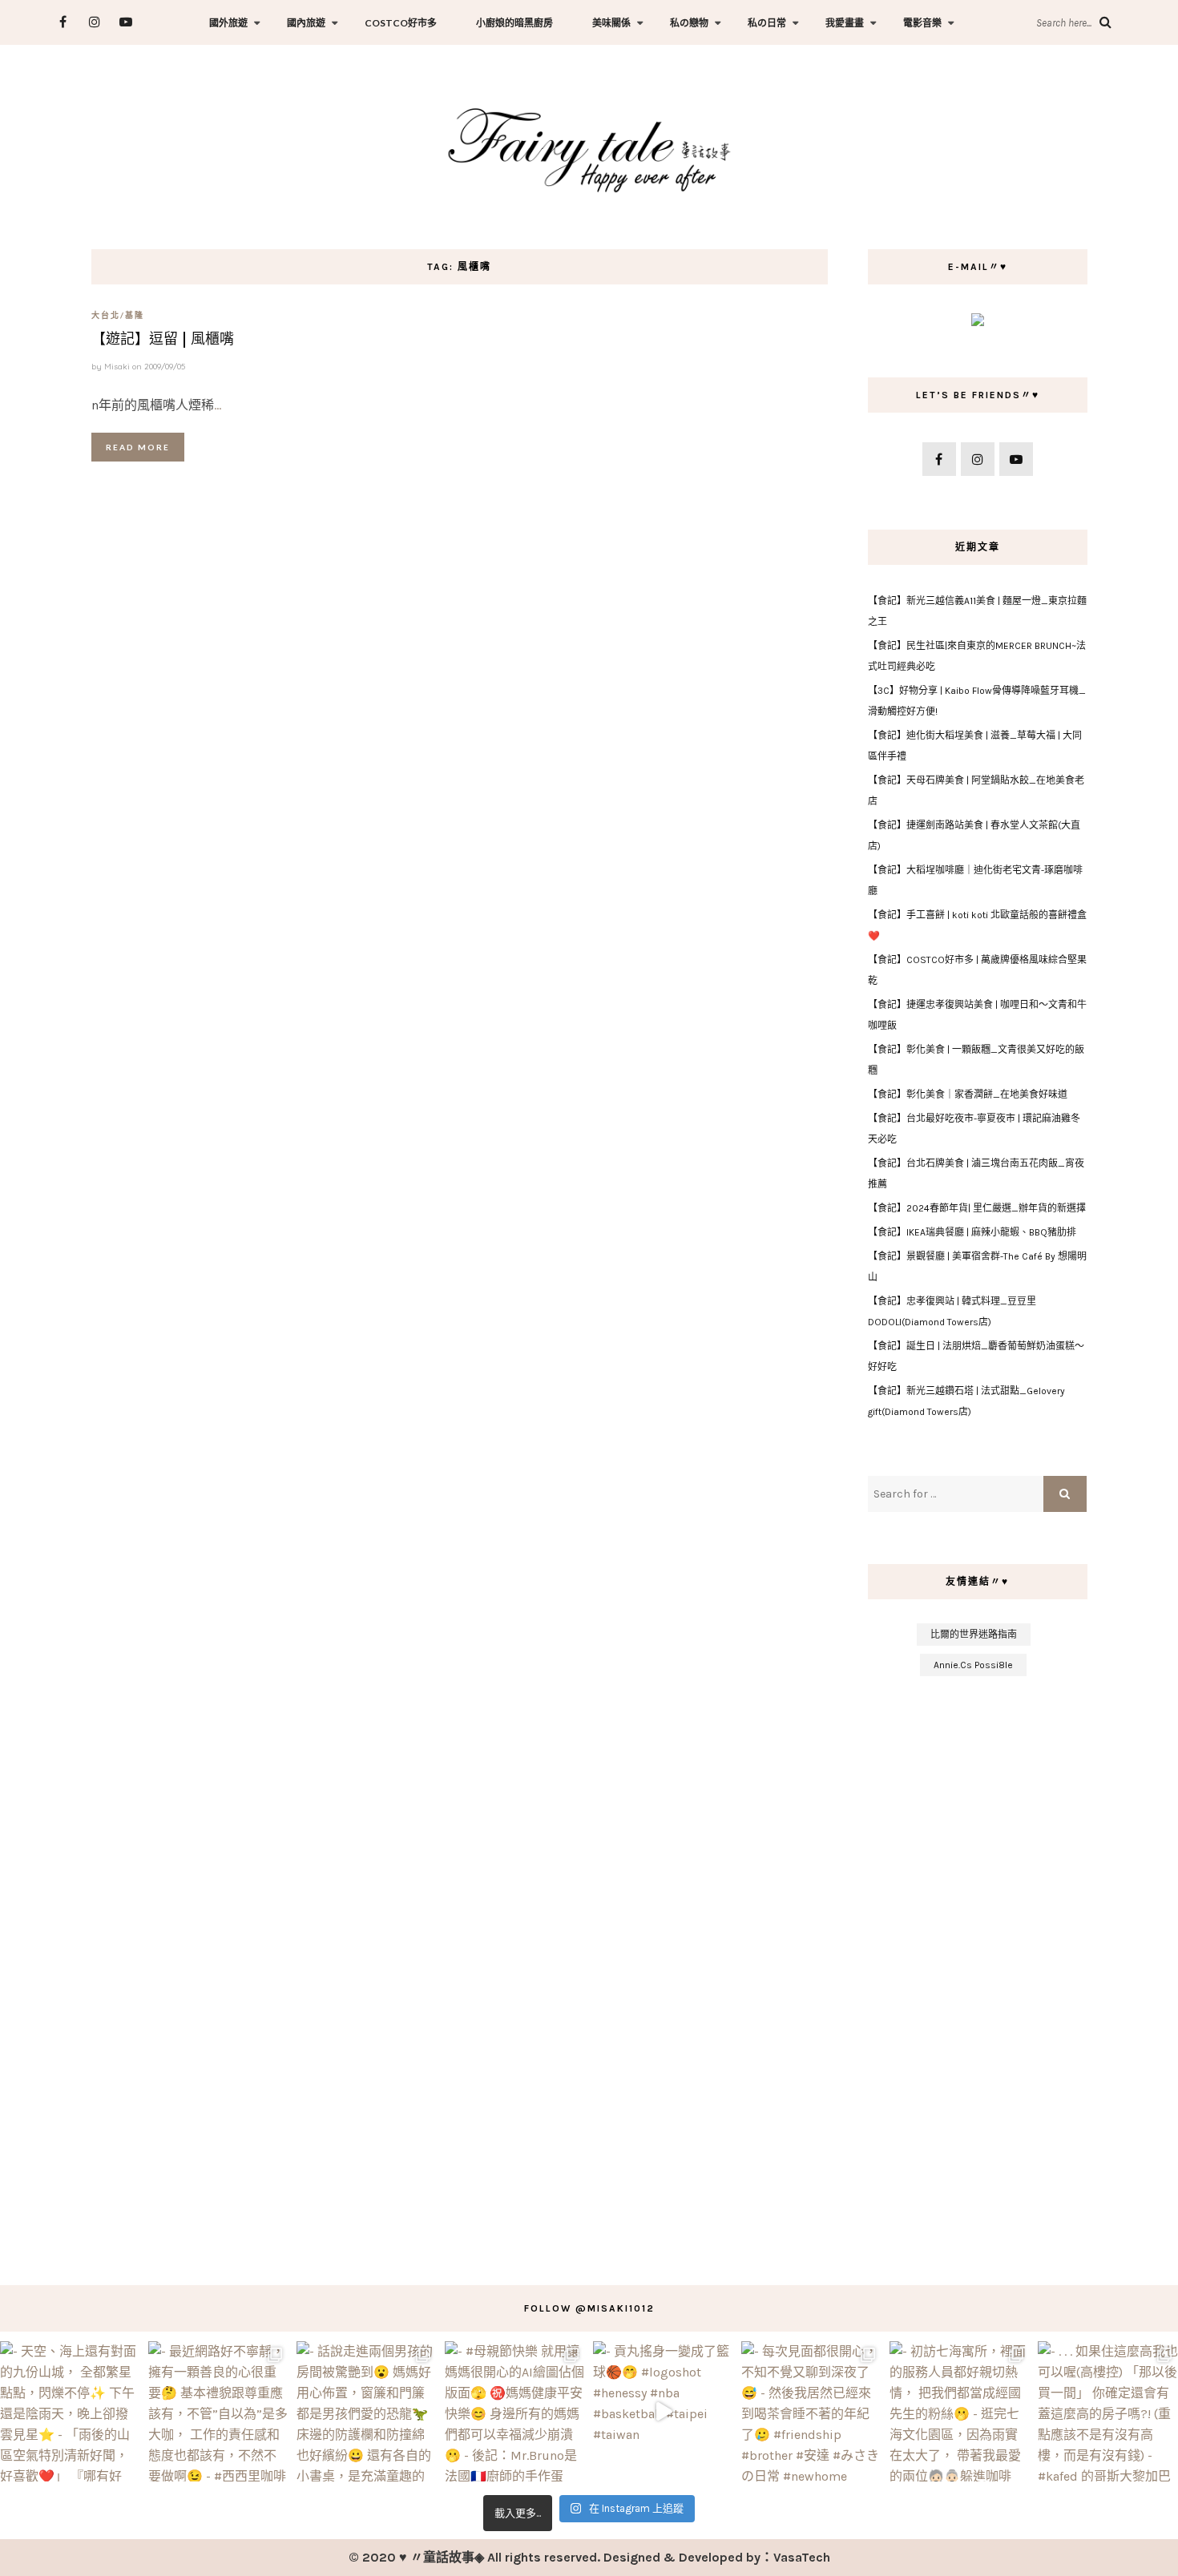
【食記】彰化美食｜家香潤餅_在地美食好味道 (968, 1094)
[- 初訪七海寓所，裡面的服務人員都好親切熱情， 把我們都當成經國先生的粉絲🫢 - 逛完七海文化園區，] (960, 2411)
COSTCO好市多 (401, 23)
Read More (138, 447)
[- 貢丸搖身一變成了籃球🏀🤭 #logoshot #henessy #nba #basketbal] (663, 2411)
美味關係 (611, 23)
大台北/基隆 (118, 315)
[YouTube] (125, 22)
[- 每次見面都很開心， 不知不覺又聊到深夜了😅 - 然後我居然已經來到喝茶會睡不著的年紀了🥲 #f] (811, 2411)
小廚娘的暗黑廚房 (514, 23)
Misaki (117, 367)
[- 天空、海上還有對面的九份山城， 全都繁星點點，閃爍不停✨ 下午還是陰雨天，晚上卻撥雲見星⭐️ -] (70, 2411)
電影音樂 (922, 23)
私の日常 (767, 23)
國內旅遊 (306, 23)
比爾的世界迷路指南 (974, 1635)
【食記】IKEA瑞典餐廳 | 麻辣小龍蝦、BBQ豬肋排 (972, 1232)
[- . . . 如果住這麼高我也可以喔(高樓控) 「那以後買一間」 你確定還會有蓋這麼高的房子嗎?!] (1108, 2411)
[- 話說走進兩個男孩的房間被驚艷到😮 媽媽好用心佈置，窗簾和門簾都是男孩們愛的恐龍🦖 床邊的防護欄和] (367, 2411)
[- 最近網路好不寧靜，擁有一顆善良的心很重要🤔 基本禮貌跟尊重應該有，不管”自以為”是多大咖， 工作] (218, 2411)
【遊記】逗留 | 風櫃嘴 (163, 339)
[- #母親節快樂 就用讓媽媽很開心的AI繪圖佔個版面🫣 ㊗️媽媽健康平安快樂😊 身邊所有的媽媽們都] (515, 2411)
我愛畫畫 (845, 23)
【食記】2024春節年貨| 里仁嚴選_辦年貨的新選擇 (977, 1208)
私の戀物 (689, 23)
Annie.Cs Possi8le (973, 1665)
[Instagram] (94, 22)
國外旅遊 (228, 23)
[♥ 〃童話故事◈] (589, 148)
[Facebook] (63, 22)
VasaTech (802, 2557)
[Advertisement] (977, 1973)
